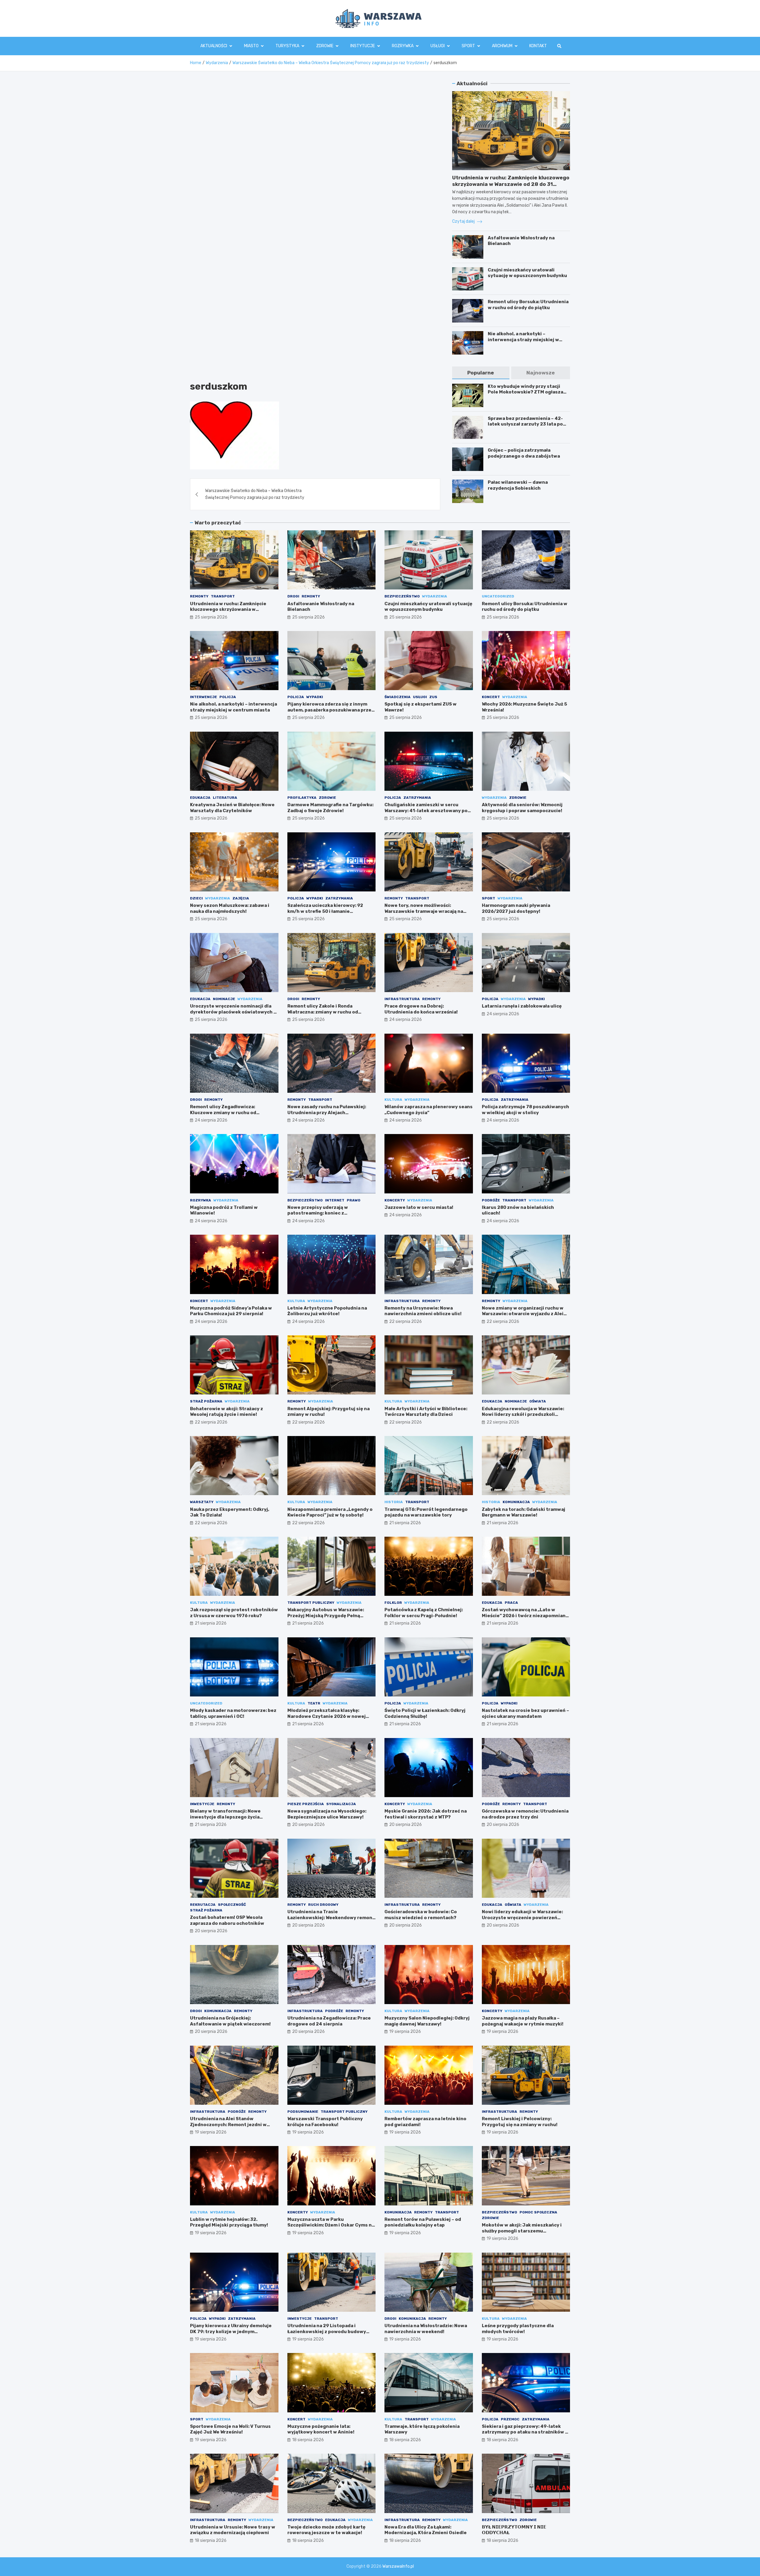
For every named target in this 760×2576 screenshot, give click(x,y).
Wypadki (315, 697)
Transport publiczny (311, 1603)
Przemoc (510, 2419)
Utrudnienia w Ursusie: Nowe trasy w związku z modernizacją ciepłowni (233, 2530)
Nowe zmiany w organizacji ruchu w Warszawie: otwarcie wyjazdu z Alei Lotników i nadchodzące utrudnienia (524, 1314)
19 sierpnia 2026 (405, 2032)
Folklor (393, 1603)
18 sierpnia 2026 (308, 2440)
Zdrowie (325, 46)
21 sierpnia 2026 (405, 1523)
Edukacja (200, 798)
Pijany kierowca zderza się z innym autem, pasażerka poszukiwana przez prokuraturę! (331, 710)
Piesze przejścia (306, 1804)
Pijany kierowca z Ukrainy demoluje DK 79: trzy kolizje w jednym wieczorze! (231, 2331)
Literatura (225, 798)
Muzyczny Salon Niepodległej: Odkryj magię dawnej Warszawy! (427, 2021)
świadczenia (398, 697)
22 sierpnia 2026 (406, 1322)
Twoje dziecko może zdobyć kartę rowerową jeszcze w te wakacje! (326, 2530)
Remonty (199, 596)
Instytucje (363, 46)
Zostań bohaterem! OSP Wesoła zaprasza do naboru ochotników (227, 1920)
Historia (394, 1502)
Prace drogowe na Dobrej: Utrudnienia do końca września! (421, 1009)
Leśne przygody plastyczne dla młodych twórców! (518, 2329)
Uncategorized (498, 596)
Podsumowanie (303, 2112)
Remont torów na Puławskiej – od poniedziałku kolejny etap (423, 2222)
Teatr (314, 1703)
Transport (223, 596)
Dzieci (196, 898)
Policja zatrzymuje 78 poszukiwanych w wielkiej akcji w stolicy (525, 1110)
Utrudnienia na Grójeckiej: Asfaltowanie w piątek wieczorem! (230, 2021)
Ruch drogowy (323, 1905)
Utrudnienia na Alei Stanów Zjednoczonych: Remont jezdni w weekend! (228, 2124)
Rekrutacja (203, 1905)
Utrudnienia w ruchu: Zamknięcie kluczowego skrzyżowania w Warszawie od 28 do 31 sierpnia (511, 184)
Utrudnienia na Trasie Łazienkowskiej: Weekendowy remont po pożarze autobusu (331, 1918)
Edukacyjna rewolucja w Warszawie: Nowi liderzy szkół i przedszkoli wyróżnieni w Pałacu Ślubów (523, 1414)
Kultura (393, 1100)
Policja (228, 697)
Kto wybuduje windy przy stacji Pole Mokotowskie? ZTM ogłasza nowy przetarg (525, 392)
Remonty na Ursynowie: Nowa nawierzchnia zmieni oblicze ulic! (423, 1311)
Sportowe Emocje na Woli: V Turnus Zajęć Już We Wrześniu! (230, 2429)
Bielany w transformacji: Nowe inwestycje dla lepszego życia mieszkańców (225, 1817)
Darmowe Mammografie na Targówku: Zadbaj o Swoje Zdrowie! (330, 808)
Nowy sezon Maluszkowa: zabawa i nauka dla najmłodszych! (230, 908)
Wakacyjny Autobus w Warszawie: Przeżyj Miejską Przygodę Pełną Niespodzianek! (326, 1616)
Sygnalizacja (341, 1804)
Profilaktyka (302, 798)
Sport (468, 46)
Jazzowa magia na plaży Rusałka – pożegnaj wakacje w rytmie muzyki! (523, 2021)
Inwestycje (202, 1804)
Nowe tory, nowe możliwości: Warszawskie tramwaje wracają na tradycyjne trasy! (424, 911)
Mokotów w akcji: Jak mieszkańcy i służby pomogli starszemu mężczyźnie (522, 2231)
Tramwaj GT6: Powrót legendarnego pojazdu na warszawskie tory (426, 1512)
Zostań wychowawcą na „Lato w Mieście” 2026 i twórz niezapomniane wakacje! (525, 1616)
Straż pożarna (206, 1401)
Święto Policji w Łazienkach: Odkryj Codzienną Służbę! (425, 1713)
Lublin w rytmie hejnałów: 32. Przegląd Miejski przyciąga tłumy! (229, 2222)
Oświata (538, 1401)
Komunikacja (516, 1502)
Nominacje (224, 999)
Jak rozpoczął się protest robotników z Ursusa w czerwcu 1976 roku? (234, 1613)
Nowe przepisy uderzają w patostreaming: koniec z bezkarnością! (318, 1213)
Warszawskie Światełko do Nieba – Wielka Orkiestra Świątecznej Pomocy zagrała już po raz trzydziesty (255, 494)
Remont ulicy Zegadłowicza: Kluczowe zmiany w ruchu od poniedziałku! (223, 1113)
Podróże (491, 1200)
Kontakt (538, 46)
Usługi (438, 46)
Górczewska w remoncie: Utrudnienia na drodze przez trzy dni (525, 1814)
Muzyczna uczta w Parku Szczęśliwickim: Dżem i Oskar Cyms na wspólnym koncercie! (331, 2225)
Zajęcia (241, 898)
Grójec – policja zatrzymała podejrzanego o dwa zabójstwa (524, 453)
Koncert (491, 697)
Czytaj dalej (464, 221)
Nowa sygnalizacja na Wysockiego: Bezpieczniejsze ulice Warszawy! (327, 1814)
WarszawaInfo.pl (398, 2566)
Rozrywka (403, 46)
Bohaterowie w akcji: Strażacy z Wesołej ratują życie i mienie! (227, 1412)
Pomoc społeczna (538, 2212)
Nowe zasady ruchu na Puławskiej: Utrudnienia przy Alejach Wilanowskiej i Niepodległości (327, 1113)
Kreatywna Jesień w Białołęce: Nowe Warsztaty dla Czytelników (232, 808)
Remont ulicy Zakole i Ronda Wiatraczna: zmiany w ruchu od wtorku (323, 1012)
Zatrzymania (417, 798)
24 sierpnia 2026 (406, 1020)
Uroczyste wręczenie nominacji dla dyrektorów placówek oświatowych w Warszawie (234, 1012)
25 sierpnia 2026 (211, 617)
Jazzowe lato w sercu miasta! (419, 1207)
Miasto (251, 46)
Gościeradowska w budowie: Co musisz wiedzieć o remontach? (421, 1915)
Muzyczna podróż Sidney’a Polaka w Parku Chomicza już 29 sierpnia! (231, 1311)
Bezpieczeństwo (402, 596)
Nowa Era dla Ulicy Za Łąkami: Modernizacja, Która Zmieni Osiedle (426, 2530)
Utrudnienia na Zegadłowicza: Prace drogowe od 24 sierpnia (329, 2021)
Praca (511, 1603)
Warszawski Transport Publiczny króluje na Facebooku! (325, 2122)
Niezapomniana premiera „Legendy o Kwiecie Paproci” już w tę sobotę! (330, 1512)
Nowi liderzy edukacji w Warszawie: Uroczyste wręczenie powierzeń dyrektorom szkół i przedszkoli (522, 1918)
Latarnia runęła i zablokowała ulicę (522, 1006)
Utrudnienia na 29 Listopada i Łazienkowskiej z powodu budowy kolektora (327, 2331)
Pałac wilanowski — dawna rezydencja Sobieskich (518, 485)
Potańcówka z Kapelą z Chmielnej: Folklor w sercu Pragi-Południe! (424, 1613)
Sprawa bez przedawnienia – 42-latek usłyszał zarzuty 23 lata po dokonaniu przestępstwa (525, 424)
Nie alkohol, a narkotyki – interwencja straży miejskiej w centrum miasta (523, 340)
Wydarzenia (435, 596)
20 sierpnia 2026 (308, 1825)
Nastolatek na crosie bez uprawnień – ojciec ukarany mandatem (525, 1713)
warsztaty (202, 1502)
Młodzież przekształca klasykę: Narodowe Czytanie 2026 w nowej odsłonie (327, 1716)
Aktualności (214, 46)
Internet (335, 1200)
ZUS (433, 697)
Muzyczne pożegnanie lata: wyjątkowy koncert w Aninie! (321, 2429)
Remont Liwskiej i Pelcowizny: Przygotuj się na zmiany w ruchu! (520, 2122)
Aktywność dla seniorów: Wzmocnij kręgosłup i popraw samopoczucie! (522, 808)
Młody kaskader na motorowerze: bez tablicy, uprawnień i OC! (233, 1713)
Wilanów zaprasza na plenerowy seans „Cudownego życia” (429, 1110)
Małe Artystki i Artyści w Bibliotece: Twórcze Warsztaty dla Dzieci (426, 1412)
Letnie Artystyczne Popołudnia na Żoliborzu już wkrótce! (327, 1311)
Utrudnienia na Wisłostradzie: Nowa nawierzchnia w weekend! (426, 2329)
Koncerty (395, 1200)
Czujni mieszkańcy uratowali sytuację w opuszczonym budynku (527, 273)
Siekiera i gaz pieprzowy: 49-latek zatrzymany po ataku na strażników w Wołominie (525, 2432)
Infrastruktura (402, 999)
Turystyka (287, 46)
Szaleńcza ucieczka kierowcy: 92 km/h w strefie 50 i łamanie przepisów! (325, 911)
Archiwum (502, 46)
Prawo (354, 1200)
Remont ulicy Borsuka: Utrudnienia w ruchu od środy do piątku (528, 305)
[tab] (481, 373)
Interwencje (204, 697)
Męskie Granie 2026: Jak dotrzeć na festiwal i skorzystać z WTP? (426, 1814)
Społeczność (232, 1905)
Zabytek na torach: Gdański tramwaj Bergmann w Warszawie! (524, 1512)
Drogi (293, 596)
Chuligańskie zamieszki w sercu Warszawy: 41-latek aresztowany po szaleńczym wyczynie (426, 811)
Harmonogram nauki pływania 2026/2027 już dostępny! (516, 908)
